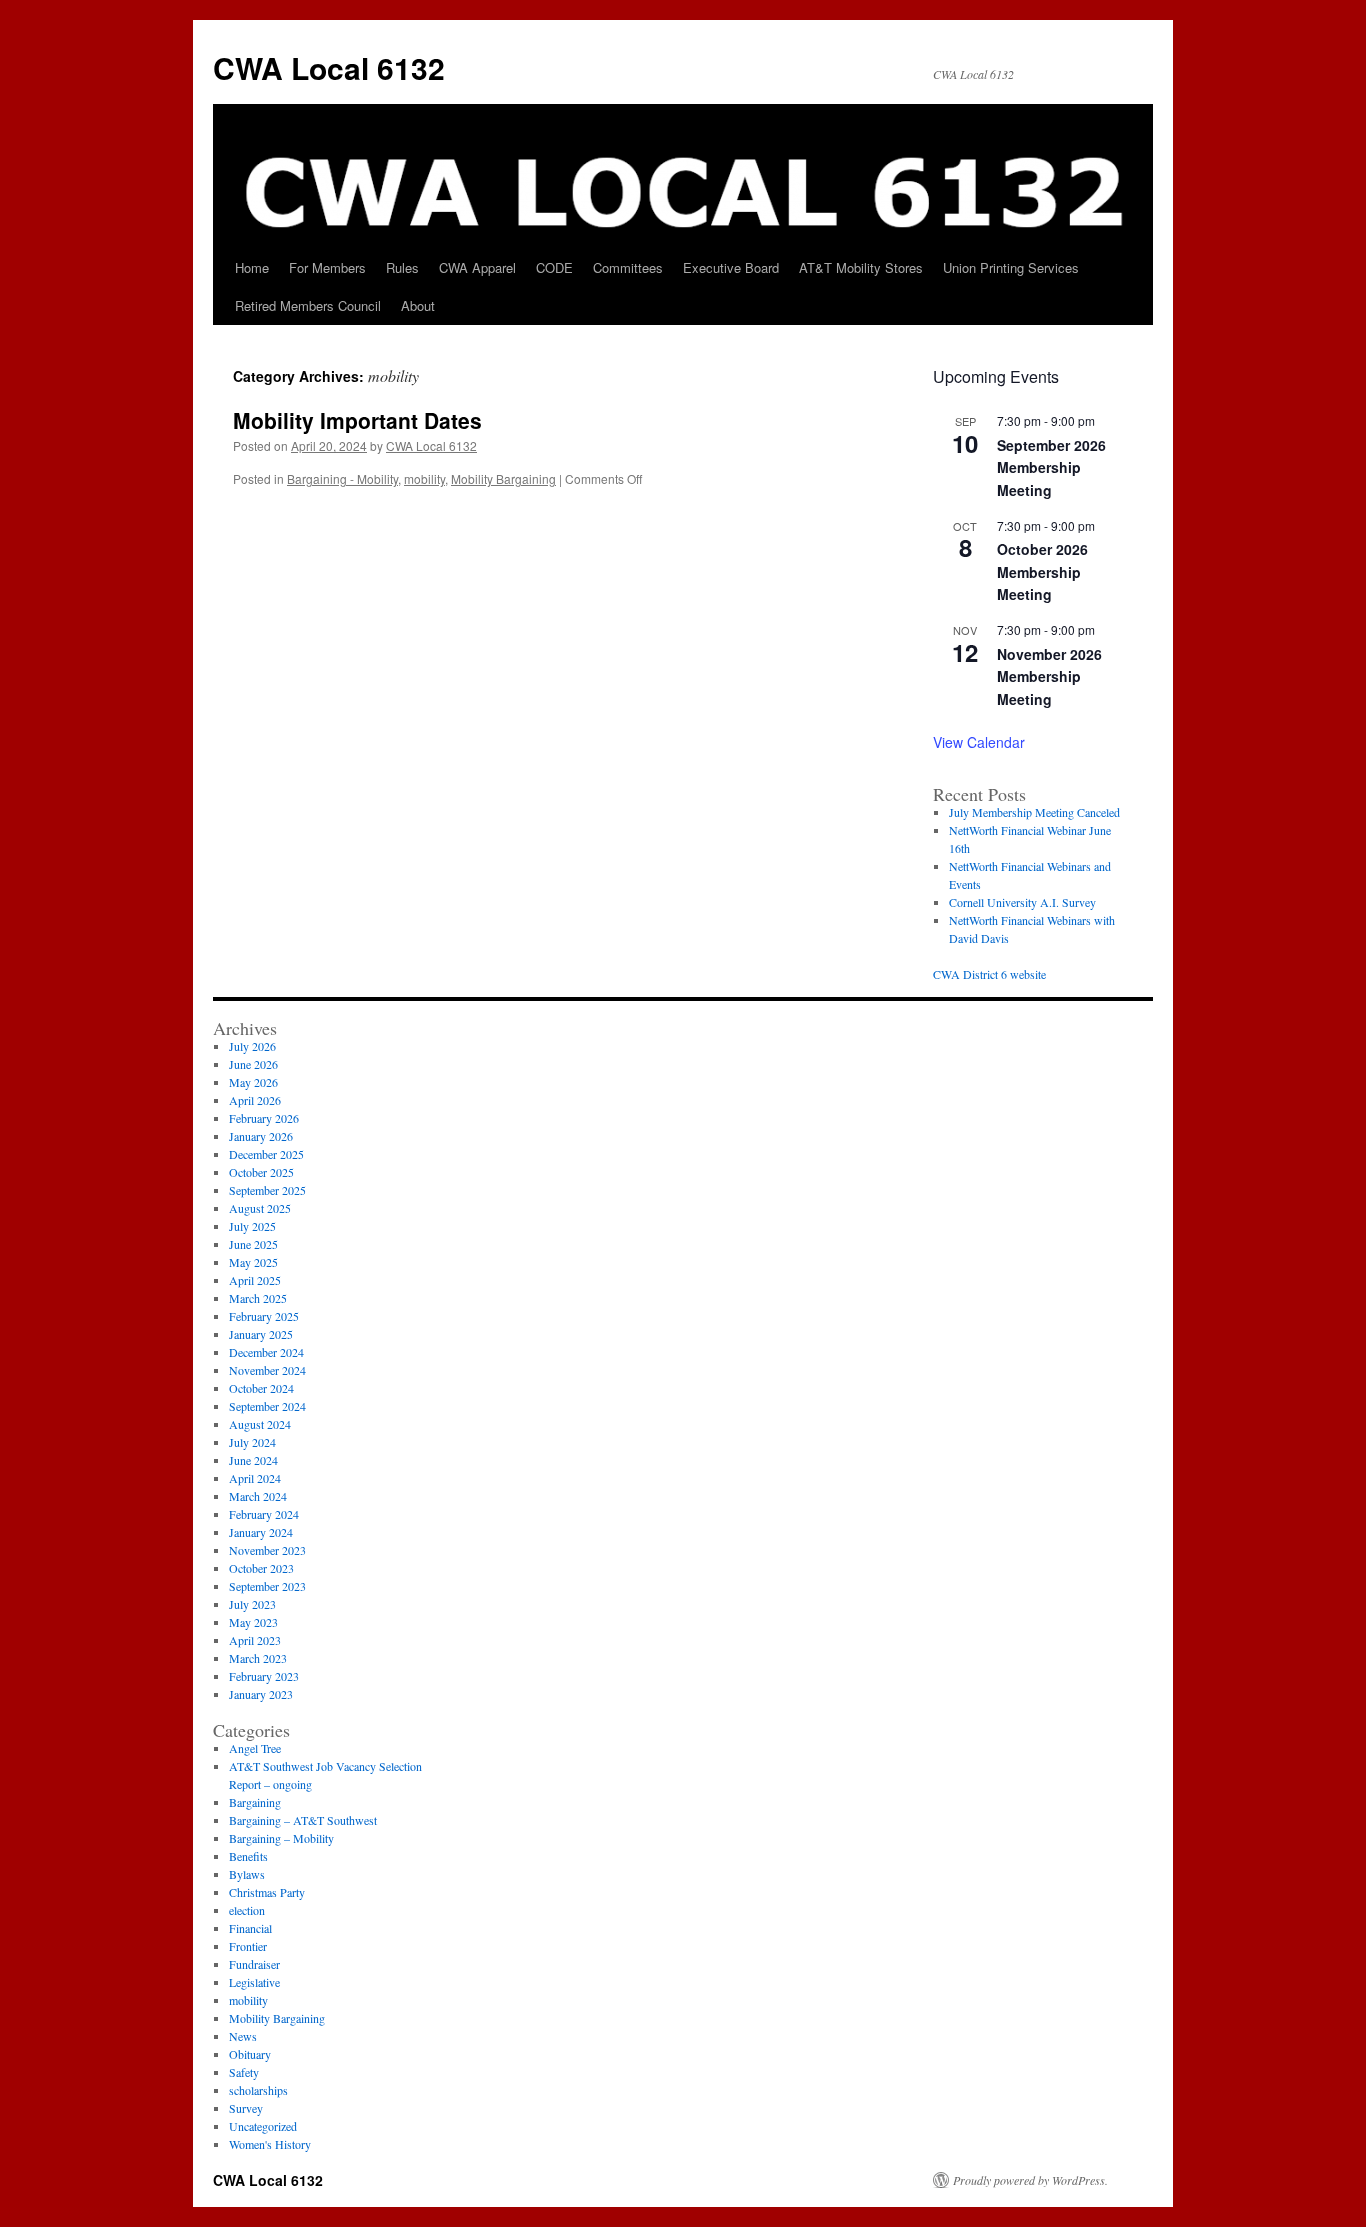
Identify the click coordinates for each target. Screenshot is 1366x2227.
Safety (244, 2072)
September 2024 (267, 1406)
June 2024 (253, 1460)
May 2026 (253, 1082)
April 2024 (255, 1478)
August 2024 (260, 1424)
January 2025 (261, 1334)
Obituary (250, 2054)
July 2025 (252, 1226)
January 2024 (261, 1532)
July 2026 (252, 1046)
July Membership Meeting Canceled (1034, 812)
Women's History (270, 2144)
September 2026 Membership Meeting (1051, 467)
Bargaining (255, 1802)
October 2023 (261, 1568)
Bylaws (247, 1874)
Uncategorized (263, 2126)
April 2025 (255, 1280)
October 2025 (261, 1172)
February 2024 (264, 1514)
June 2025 (253, 1244)
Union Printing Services (1011, 267)
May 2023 (253, 1622)
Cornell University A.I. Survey (1022, 902)
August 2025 (260, 1208)
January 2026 (261, 1136)
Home (252, 267)
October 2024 (261, 1388)
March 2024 (258, 1496)
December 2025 (266, 1154)
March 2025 (258, 1298)
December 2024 (266, 1352)
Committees (628, 267)
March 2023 (258, 1658)
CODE (554, 267)
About (418, 305)
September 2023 (267, 1586)
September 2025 (267, 1190)
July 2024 (252, 1442)
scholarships (258, 2090)
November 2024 (267, 1370)
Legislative (254, 1982)
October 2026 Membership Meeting (1042, 571)
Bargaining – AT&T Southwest (303, 1820)
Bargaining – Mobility (281, 1838)
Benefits (248, 1856)
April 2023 (255, 1640)
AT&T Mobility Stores (861, 267)
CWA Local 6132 (329, 67)
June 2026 (253, 1064)
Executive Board (731, 267)
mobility (424, 478)
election (247, 1910)
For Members (327, 267)
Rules (402, 267)
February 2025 (264, 1316)
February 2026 (264, 1118)
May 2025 (253, 1262)
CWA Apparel (477, 267)
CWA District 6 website (989, 974)
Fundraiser (254, 1964)
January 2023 (261, 1694)
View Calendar (979, 742)
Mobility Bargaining (503, 478)
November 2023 (267, 1550)
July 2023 (252, 1604)
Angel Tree (255, 1748)
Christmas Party (267, 1892)
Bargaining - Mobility (342, 478)
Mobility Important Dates (357, 420)
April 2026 (255, 1100)
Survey (246, 2108)
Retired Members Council (308, 305)
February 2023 (264, 1676)
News (243, 2036)
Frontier (248, 1946)
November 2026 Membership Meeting (1049, 676)
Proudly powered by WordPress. (1030, 2180)
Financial (250, 1928)
